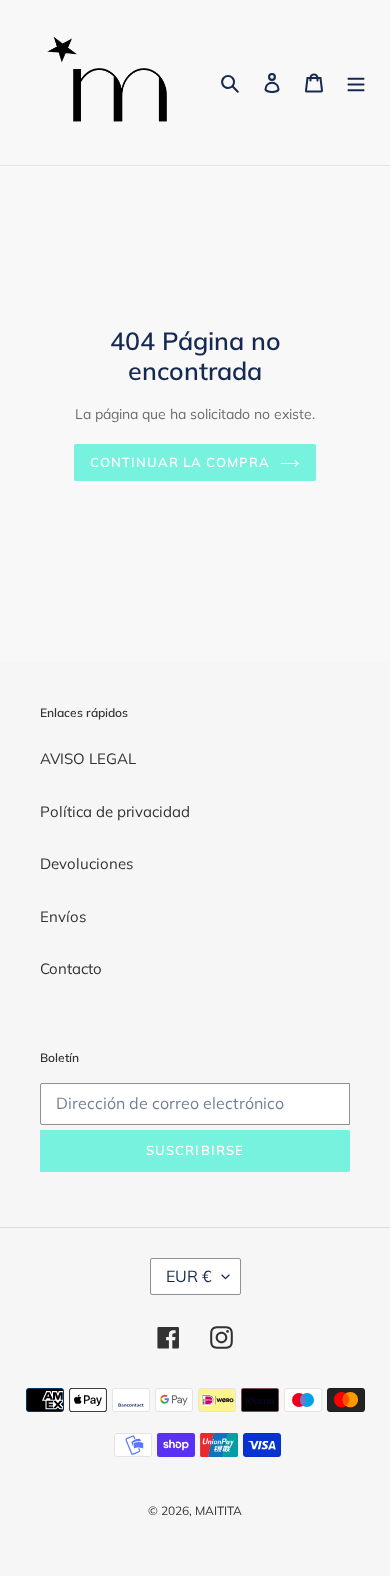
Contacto (71, 968)
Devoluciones (86, 863)
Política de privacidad (115, 811)
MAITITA (218, 1510)
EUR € (189, 1276)
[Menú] (356, 82)
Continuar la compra (180, 462)
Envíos (63, 916)
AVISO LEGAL (88, 758)
